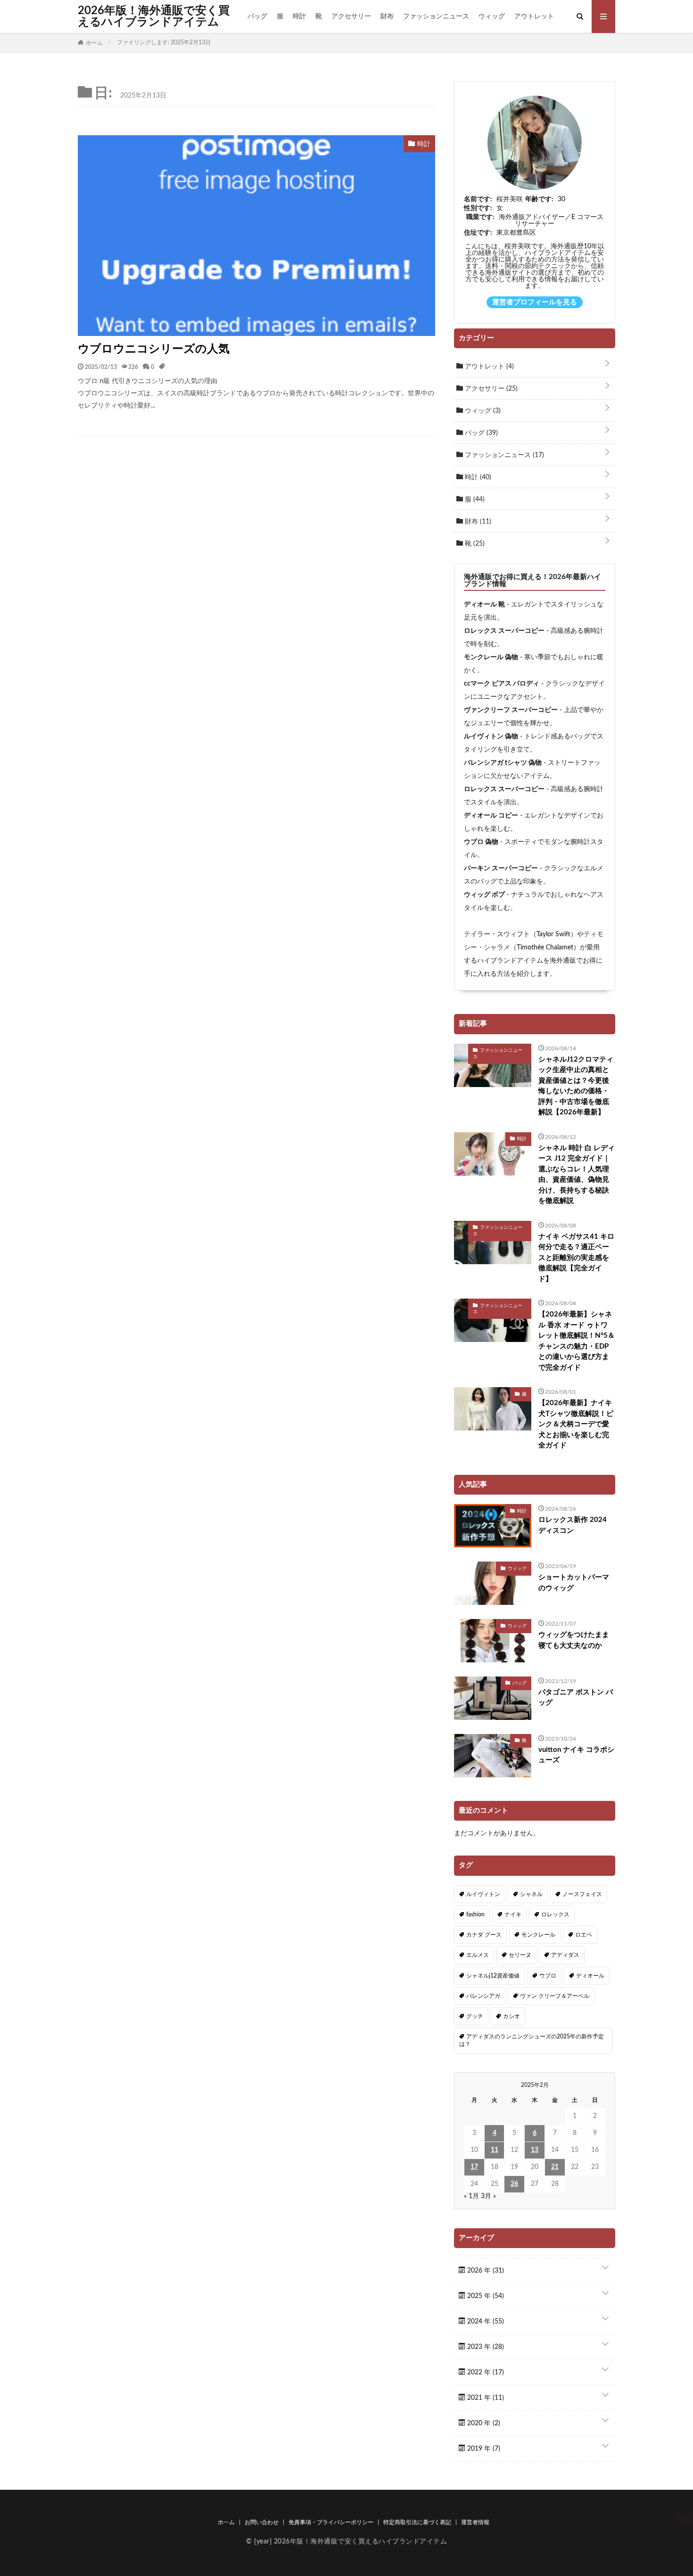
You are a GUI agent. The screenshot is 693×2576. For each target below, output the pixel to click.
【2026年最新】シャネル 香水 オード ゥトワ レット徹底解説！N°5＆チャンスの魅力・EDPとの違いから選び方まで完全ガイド (577, 1341)
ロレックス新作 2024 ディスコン (573, 1525)
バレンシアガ (483, 1996)
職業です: (480, 217)
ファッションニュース (436, 16)
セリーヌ (520, 1955)
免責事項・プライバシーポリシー (331, 2522)
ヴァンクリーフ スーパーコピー (511, 710)
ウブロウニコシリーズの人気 (154, 349)
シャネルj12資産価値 (493, 1976)
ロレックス (555, 1914)
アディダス (565, 1955)
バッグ (257, 16)
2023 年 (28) (485, 2347)
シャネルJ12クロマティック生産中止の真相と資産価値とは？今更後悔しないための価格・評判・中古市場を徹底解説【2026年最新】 (576, 1086)
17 (474, 2167)
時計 (299, 16)
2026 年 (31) (485, 2271)
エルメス (478, 1955)
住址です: (478, 233)
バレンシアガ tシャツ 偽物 (503, 763)
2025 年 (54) (485, 2296)
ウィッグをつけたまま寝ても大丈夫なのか (574, 1640)
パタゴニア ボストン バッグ (576, 1698)
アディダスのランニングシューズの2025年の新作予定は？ (532, 2040)
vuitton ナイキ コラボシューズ (576, 1755)
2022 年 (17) (485, 2372)
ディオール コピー (491, 816)
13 (535, 2150)
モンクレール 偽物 (491, 657)
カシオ (511, 2016)
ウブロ (548, 1976)
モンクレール (538, 1935)
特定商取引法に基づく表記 (417, 2522)
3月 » (488, 2196)
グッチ (475, 2016)
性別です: (478, 208)
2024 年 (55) (485, 2322)
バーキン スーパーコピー (501, 868)
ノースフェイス (582, 1894)
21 (555, 2167)
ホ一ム (226, 2522)
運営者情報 (475, 2522)
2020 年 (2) (483, 2423)
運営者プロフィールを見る (535, 302)
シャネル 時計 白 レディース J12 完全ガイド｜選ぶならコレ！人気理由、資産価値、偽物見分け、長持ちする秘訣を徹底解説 (577, 1175)
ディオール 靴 (484, 605)
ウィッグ (492, 16)
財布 (387, 16)
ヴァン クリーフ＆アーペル (555, 1996)
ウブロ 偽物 (481, 842)
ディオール (590, 1976)
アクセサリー (351, 16)
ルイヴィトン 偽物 (491, 736)
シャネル (531, 1894)
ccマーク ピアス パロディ (502, 684)
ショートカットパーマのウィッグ (574, 1583)
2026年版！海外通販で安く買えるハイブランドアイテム (154, 16)
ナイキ (513, 1914)
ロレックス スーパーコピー (504, 631)
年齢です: (539, 199)
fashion (475, 1914)
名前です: (478, 199)
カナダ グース (484, 1935)
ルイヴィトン (483, 1894)
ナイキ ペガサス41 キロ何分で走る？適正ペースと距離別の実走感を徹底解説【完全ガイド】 (576, 1258)
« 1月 (471, 2196)
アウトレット (534, 16)
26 (514, 2184)
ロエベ (584, 1935)
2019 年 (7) (483, 2449)
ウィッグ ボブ (484, 895)
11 (495, 2150)
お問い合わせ (262, 2522)
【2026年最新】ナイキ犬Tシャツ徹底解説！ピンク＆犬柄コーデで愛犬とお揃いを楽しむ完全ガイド (576, 1424)
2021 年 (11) (485, 2398)
